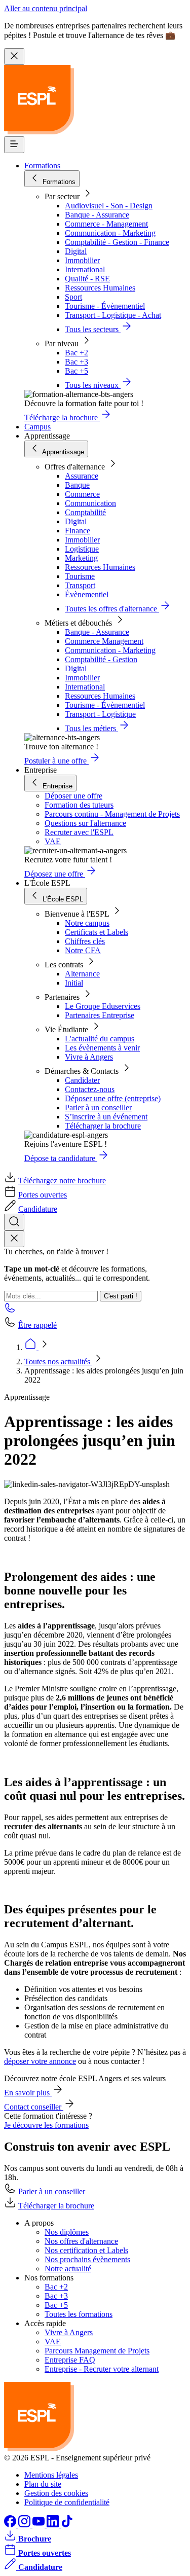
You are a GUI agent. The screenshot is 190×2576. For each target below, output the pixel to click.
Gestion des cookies (56, 2493)
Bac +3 (77, 362)
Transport (80, 585)
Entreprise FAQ (70, 2360)
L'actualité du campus (100, 1039)
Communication (90, 503)
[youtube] (40, 2525)
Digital (76, 251)
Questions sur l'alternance (85, 823)
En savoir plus (28, 2093)
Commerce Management (104, 641)
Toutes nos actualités (58, 1362)
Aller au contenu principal (46, 8)
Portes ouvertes (43, 1195)
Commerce (82, 494)
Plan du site (43, 2484)
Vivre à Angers (89, 1057)
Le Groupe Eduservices (103, 1006)
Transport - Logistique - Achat (113, 315)
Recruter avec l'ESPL (79, 832)
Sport (73, 297)
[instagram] (25, 2525)
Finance (78, 531)
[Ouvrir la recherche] (14, 1222)
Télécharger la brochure (103, 1126)
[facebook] (11, 2525)
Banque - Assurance (97, 215)
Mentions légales (51, 2475)
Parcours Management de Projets (97, 2351)
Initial (74, 983)
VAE (53, 841)
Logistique (82, 549)
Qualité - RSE (87, 279)
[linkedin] (54, 2525)
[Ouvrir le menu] (14, 145)
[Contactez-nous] (10, 1311)
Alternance (82, 974)
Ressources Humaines (100, 288)
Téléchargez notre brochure (62, 1181)
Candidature (38, 1209)
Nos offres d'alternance (81, 2241)
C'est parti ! (121, 1296)
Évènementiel (87, 594)
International (85, 269)
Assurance (82, 476)
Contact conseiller (34, 2107)
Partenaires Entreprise (100, 1015)
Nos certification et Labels (86, 2250)
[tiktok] (67, 2525)
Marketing (81, 558)
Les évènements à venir (102, 1048)
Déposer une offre (73, 796)
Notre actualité (68, 2269)
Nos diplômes (67, 2232)
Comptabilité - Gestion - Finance (117, 242)
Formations (42, 166)
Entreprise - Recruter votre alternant (102, 2369)
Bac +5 (77, 371)
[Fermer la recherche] (14, 1239)
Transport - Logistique (100, 714)
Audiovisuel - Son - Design (109, 206)
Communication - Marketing (110, 233)
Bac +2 (77, 353)
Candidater (82, 1080)
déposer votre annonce (40, 2061)
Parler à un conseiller (98, 1108)
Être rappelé (37, 1325)
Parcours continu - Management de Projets (112, 814)
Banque (77, 485)
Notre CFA (83, 950)
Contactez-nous (90, 1089)
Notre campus (87, 923)
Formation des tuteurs (79, 805)
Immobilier (82, 260)
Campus (37, 427)
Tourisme (80, 576)
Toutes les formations (79, 2314)
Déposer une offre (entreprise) (113, 1098)
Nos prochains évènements (87, 2259)
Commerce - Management (106, 224)
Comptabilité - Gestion (101, 659)
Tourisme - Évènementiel (105, 306)
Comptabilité (85, 512)
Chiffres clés (85, 941)
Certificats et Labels (97, 932)
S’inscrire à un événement (106, 1117)
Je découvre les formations (46, 2125)
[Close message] (14, 57)
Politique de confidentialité (67, 2502)
